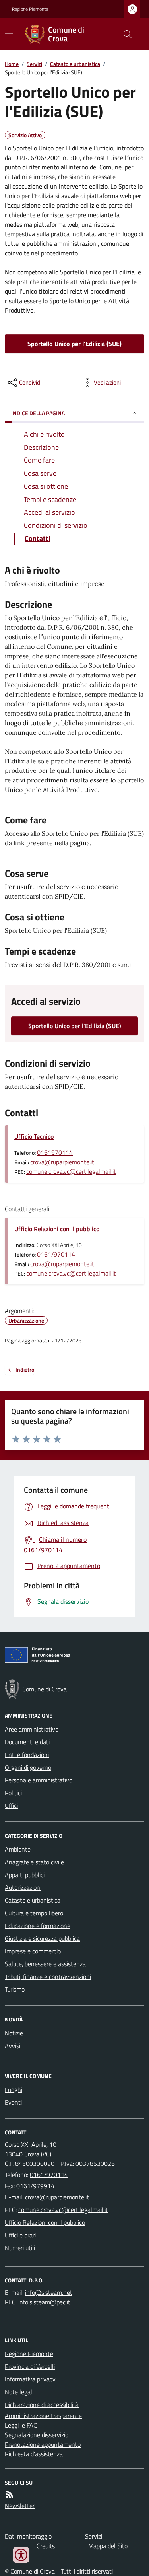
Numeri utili (20, 2248)
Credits (46, 2546)
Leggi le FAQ (21, 2425)
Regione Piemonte (30, 9)
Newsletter (20, 2506)
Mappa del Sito (108, 2546)
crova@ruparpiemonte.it (62, 1162)
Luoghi (14, 2090)
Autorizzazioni (23, 1887)
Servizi (34, 64)
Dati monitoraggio (28, 2536)
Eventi (13, 2102)
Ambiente (18, 1849)
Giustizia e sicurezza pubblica (42, 1938)
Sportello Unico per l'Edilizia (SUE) (74, 344)
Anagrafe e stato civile (34, 1862)
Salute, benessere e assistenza (45, 1964)
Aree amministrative (32, 1729)
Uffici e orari (20, 2235)
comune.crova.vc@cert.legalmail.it (71, 1171)
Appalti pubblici (25, 1875)
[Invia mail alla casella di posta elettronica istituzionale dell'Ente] (57, 2197)
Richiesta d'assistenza (34, 2454)
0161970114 (55, 1152)
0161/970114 (56, 1254)
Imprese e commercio (33, 1951)
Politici (13, 1793)
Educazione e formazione (38, 1926)
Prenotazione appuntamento (43, 2444)
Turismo (15, 1989)
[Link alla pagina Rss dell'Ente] (10, 2494)
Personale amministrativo (39, 1780)
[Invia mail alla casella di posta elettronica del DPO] (49, 2292)
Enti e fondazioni (27, 1755)
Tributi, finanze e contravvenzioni (48, 1977)
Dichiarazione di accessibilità (42, 2405)
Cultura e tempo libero (34, 1913)
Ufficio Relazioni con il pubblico (57, 1229)
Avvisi (13, 2046)
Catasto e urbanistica (75, 64)
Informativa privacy (30, 2379)
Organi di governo (28, 1767)
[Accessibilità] (21, 2555)
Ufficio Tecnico (34, 1136)
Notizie (14, 2033)
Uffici (11, 1806)
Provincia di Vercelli (30, 2366)
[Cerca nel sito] (124, 34)
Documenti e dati (27, 1742)
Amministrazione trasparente (43, 2416)
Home (12, 64)
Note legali (19, 2392)
